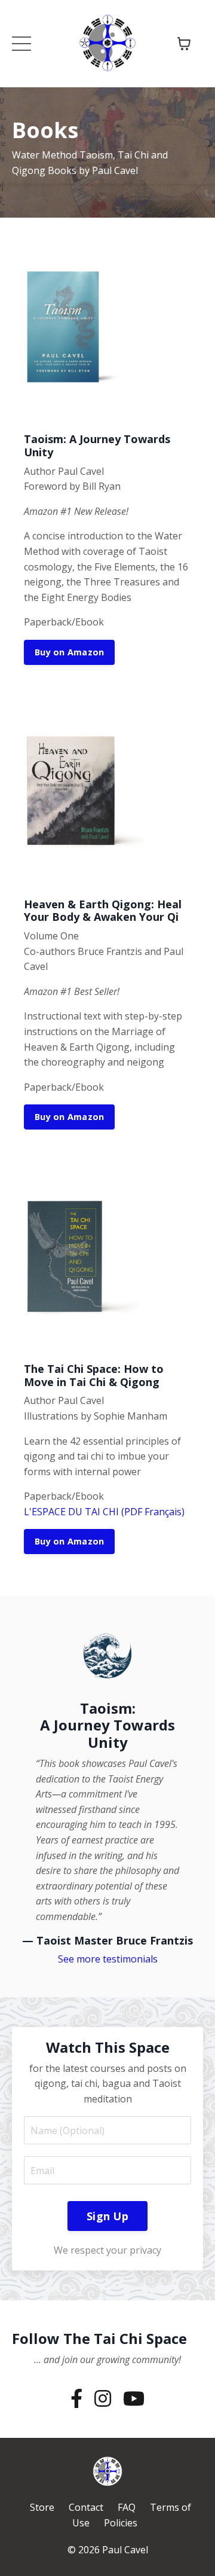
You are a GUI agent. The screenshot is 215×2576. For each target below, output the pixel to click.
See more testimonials (108, 1959)
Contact (86, 2507)
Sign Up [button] (107, 2216)
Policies (121, 2523)
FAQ (127, 2507)
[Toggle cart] (184, 44)
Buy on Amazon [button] (69, 652)
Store (42, 2507)
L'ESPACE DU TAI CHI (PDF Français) (104, 1512)
